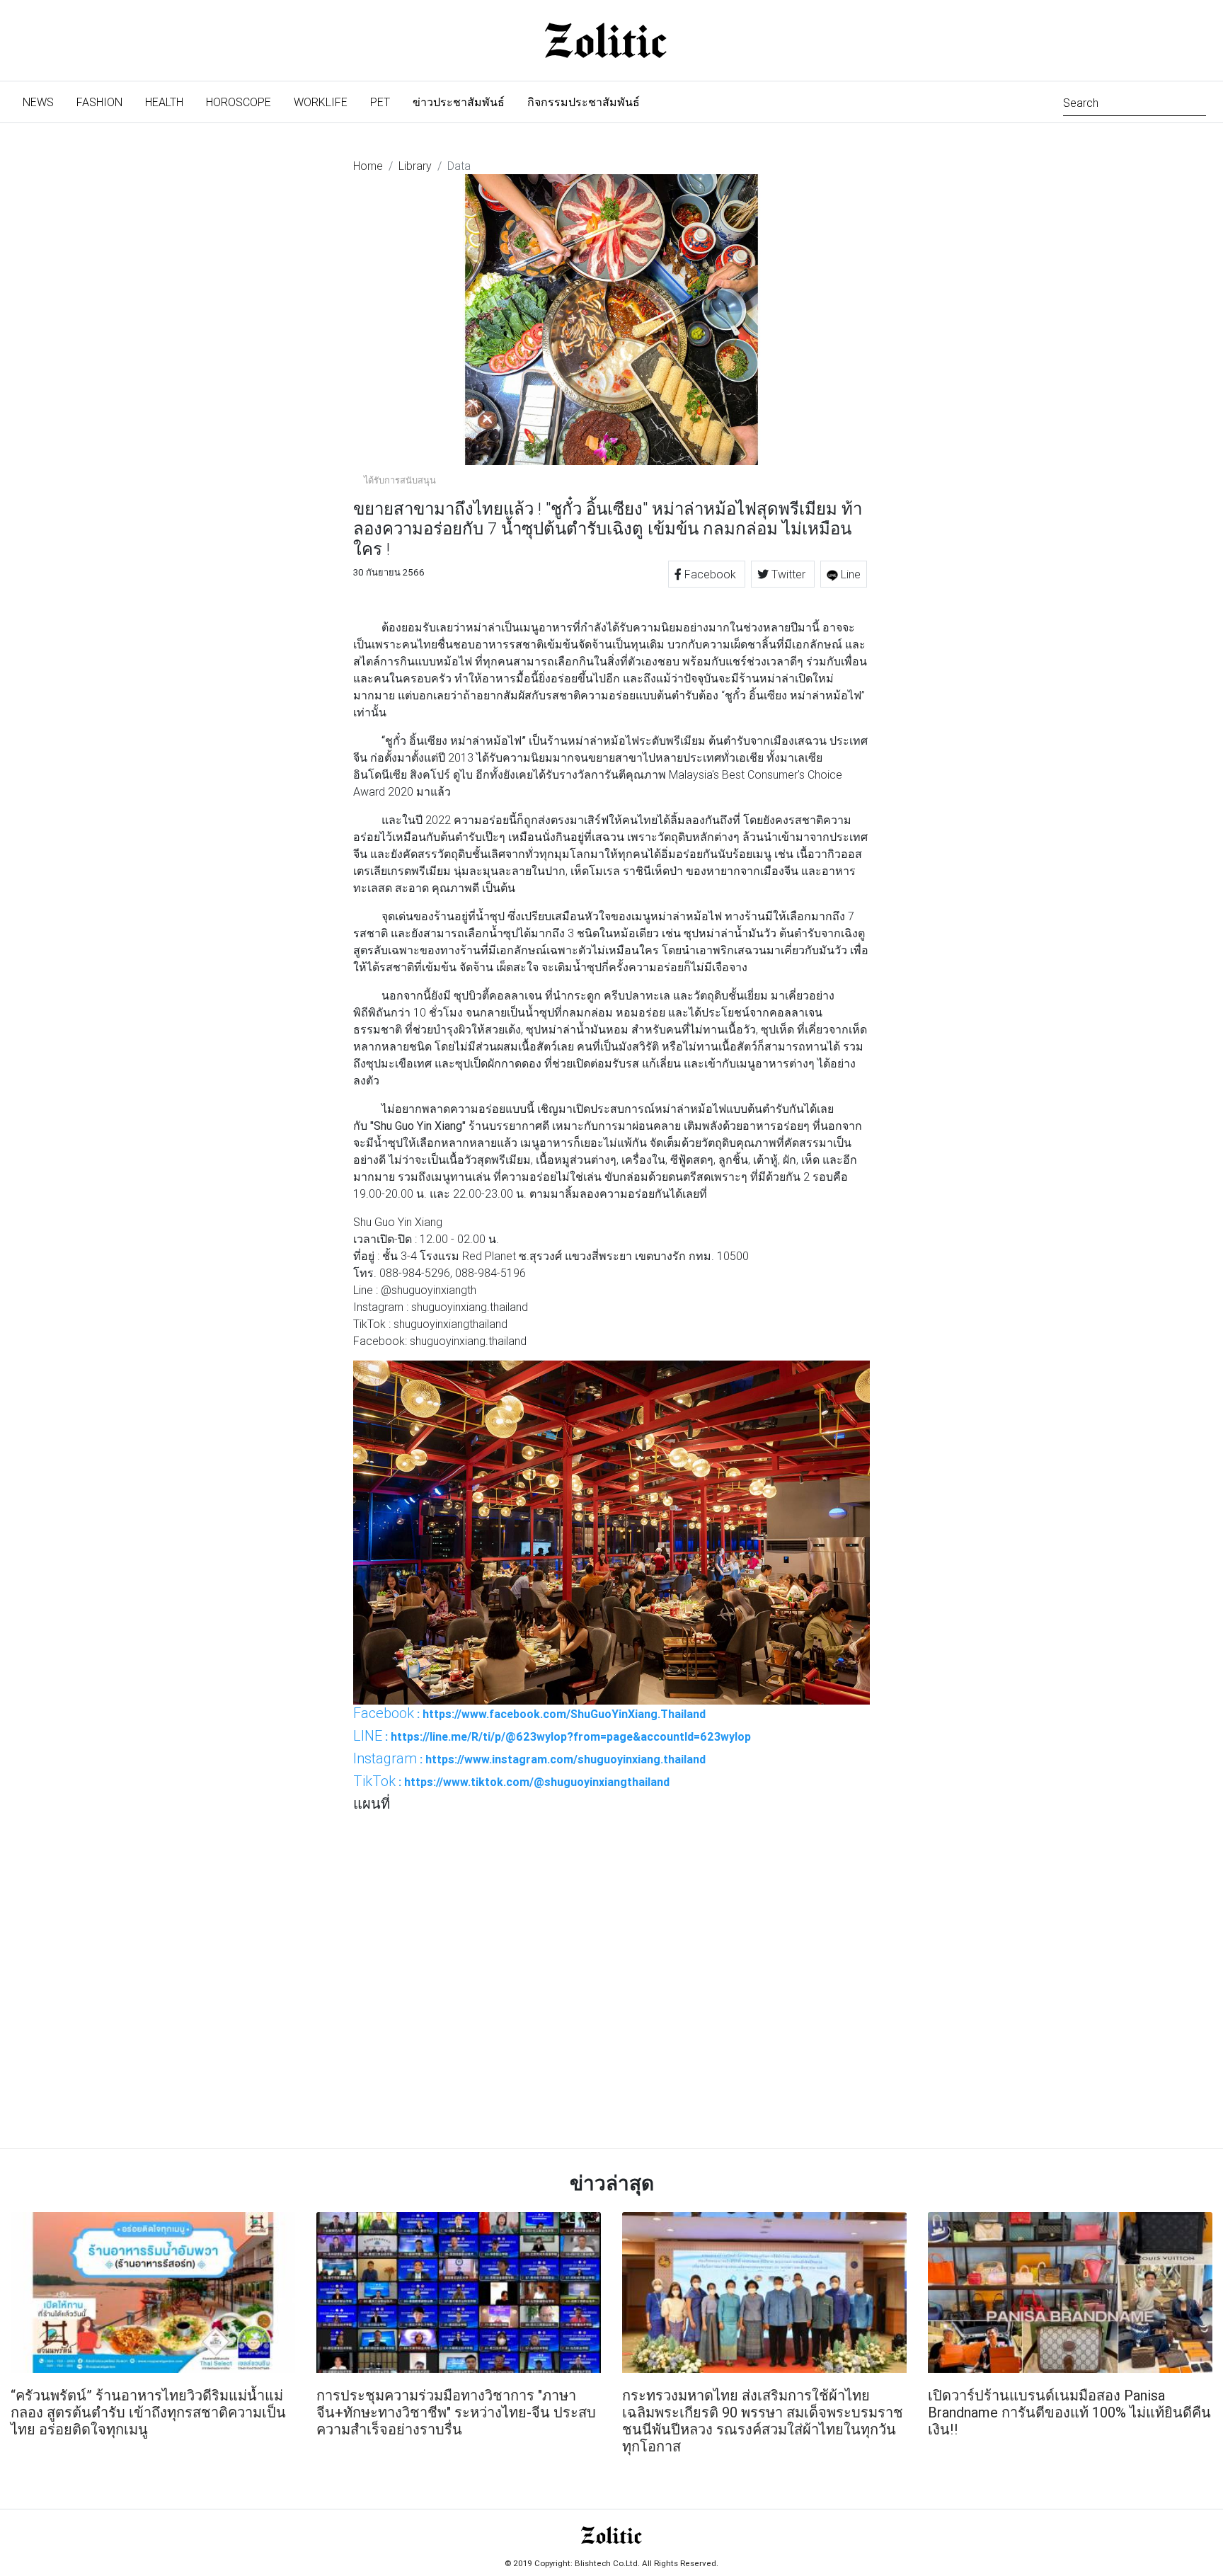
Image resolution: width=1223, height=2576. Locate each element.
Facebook (710, 574)
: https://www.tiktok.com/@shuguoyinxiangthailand (511, 1781)
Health (164, 102)
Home (368, 166)
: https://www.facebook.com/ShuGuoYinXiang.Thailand (529, 1713)
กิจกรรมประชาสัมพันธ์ (584, 102)
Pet (380, 102)
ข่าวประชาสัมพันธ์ (459, 102)
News (44, 102)
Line (849, 574)
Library (415, 166)
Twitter (788, 574)
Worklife (321, 102)
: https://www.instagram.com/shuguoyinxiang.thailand (529, 1758)
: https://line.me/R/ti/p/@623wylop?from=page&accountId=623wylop (552, 1736)
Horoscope (239, 102)
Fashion (99, 102)
